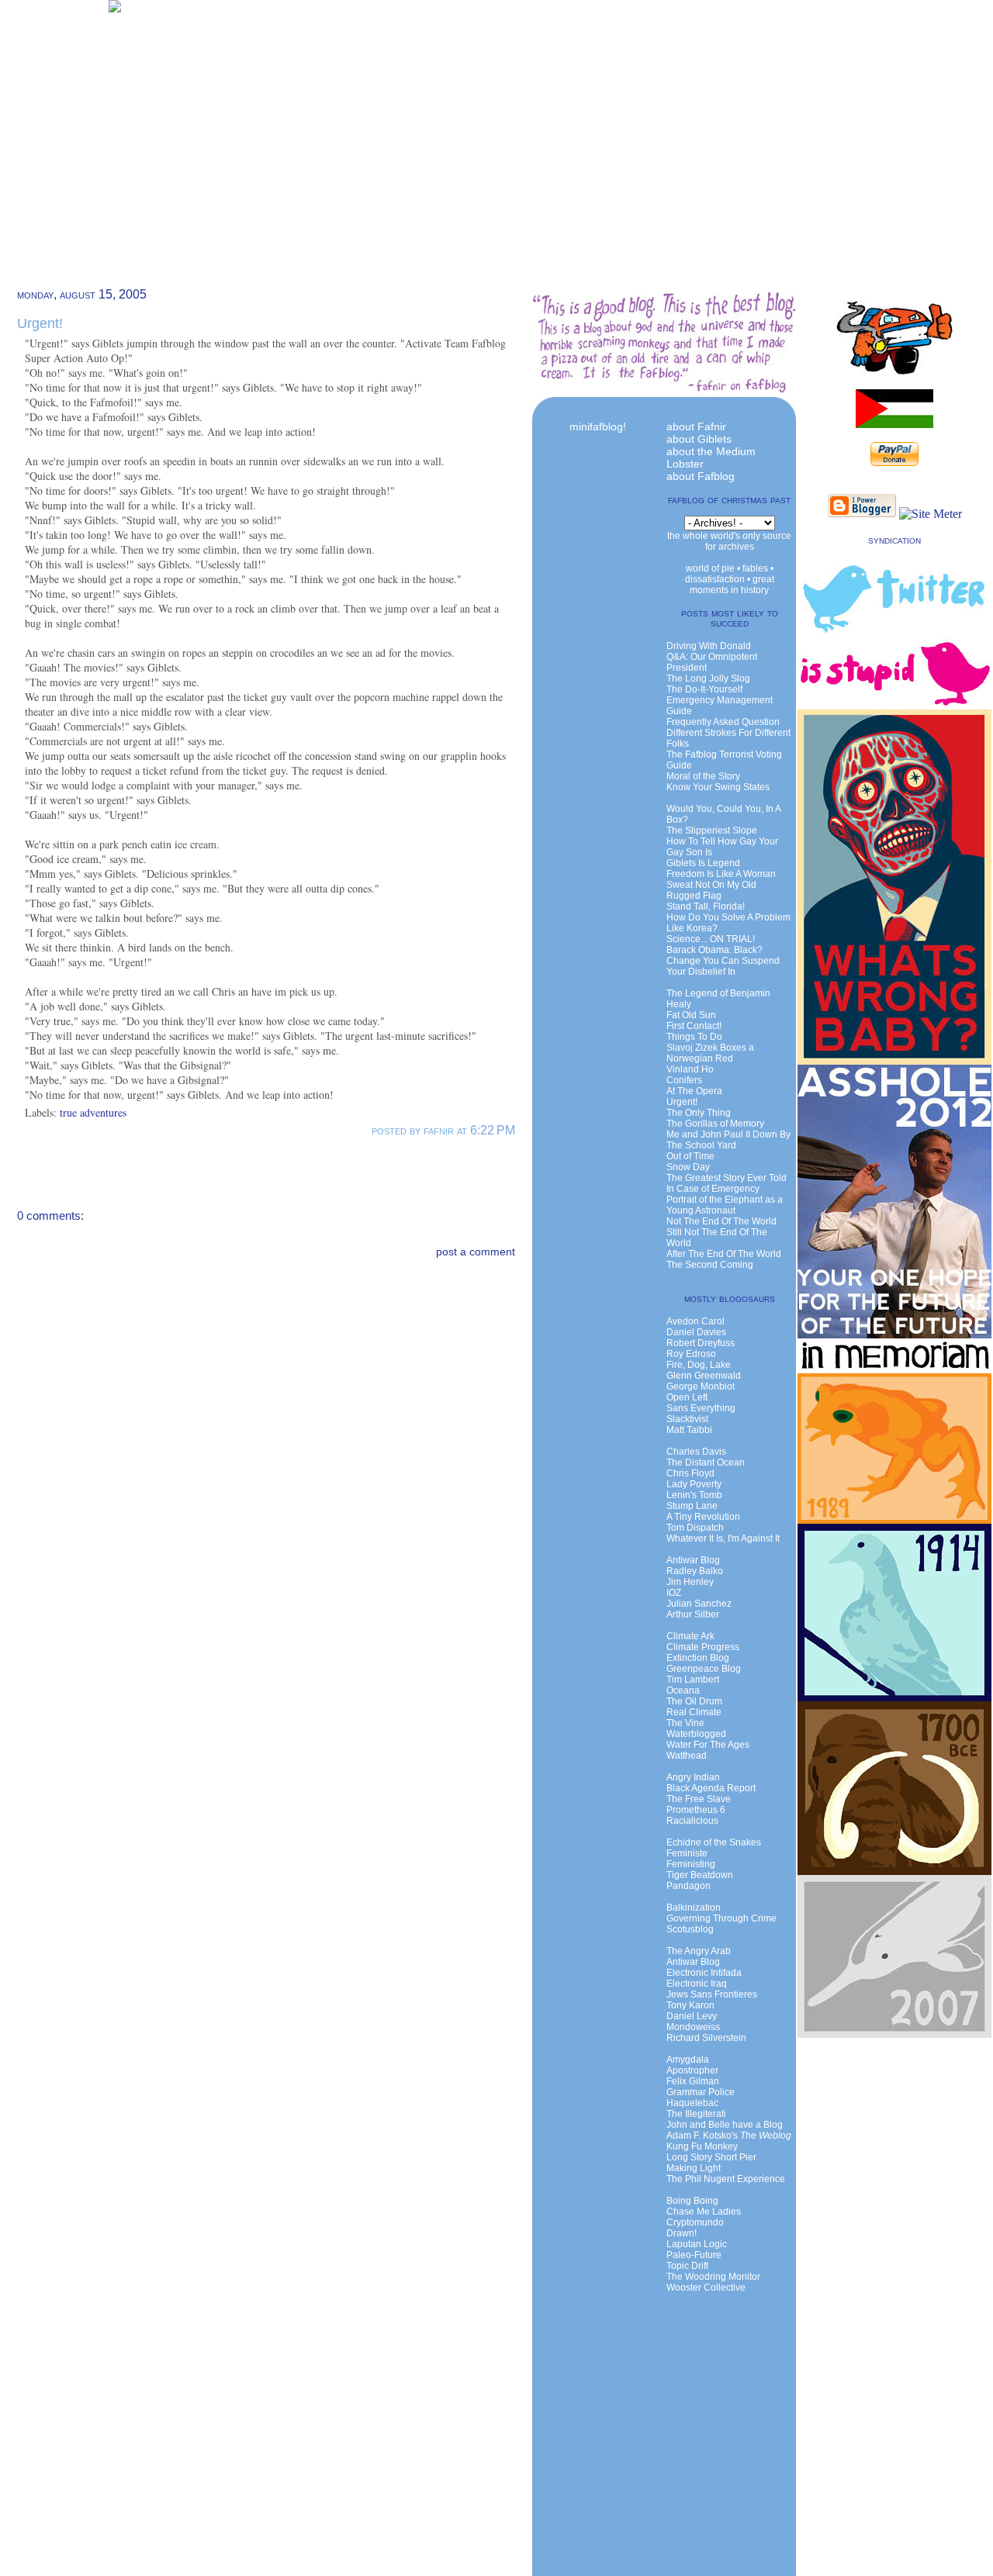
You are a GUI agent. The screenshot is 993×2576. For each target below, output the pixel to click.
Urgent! (40, 323)
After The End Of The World (724, 1254)
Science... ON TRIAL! (711, 939)
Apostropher (692, 2070)
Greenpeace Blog (704, 1669)
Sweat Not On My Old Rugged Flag (711, 890)
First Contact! (694, 1026)
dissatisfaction (715, 579)
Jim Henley (690, 1582)
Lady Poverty (694, 1484)
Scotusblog (690, 1929)
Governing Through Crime (721, 1918)
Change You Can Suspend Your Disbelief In (723, 966)
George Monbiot (701, 1386)
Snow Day (688, 1167)
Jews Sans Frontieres (712, 1994)
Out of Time (690, 1156)
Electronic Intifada (704, 1973)
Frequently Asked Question (723, 722)
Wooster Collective (706, 2288)
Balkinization (694, 1908)
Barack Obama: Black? (714, 950)
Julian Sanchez (699, 1604)
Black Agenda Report (711, 1788)
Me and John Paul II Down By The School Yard (728, 1140)
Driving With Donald (709, 646)
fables (755, 568)
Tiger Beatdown (700, 1875)
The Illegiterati (696, 2114)
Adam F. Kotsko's (729, 2136)
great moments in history (732, 585)
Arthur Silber (693, 1614)
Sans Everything (701, 1408)
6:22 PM (493, 1130)
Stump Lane (692, 1506)
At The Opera (694, 1091)
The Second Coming (710, 1265)
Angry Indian (693, 1777)
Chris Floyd (690, 1473)
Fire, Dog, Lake (699, 1365)
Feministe (687, 1853)
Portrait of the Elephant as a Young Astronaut (725, 1205)
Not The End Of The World (721, 1221)
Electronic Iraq (697, 1984)
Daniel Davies (696, 1332)
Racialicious (692, 1821)
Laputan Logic (697, 2244)
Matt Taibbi (689, 1430)
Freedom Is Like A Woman (721, 874)
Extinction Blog (698, 1658)
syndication (894, 540)
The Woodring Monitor (713, 2277)
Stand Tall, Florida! (706, 906)
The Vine (685, 1723)
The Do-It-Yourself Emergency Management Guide (720, 700)
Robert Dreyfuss (701, 1343)
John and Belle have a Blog (725, 2125)
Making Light (694, 2168)
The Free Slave (699, 1799)
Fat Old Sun (691, 1015)
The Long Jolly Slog (708, 679)
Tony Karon (690, 2005)
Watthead (687, 1756)
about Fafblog (701, 476)
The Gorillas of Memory (715, 1124)
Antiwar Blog (693, 1560)
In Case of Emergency (713, 1189)
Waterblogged (696, 1734)
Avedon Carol (695, 1321)
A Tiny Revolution (703, 1517)
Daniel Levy (692, 2016)
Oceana (683, 1690)
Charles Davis (696, 1452)
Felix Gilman (693, 2081)
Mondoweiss (693, 2027)
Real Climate (694, 1712)
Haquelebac (692, 2103)
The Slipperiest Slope (712, 830)
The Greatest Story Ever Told (727, 1178)
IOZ (674, 1593)
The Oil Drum (694, 1701)
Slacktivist (687, 1419)
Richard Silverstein (706, 2038)
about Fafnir (696, 426)
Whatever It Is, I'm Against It (723, 1538)
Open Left (687, 1397)
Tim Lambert (693, 1680)
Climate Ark (690, 1636)
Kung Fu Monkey (702, 2146)
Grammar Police (701, 2092)
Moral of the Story (703, 776)
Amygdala (688, 2060)
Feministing (691, 1864)
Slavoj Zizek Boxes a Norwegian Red (710, 1053)
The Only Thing (699, 1113)
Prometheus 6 (696, 1810)
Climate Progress (703, 1647)
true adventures (93, 1112)
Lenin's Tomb (694, 1495)
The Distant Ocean (706, 1462)
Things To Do (694, 1037)
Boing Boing (692, 2201)
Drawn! (682, 2233)
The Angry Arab (699, 1951)
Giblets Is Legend (703, 863)
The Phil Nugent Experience (726, 2179)
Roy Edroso (691, 1354)
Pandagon (689, 1886)
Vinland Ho (690, 1069)
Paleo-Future (694, 2255)
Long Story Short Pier (711, 2157)
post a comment (476, 1252)
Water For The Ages (708, 1745)
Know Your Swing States (718, 787)
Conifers (684, 1080)
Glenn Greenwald (704, 1376)
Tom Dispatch (695, 1528)
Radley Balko (695, 1571)
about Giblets (699, 439)
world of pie (710, 568)
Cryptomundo (695, 2222)
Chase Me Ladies (704, 2212)
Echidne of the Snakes (714, 1842)
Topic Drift (687, 2266)
